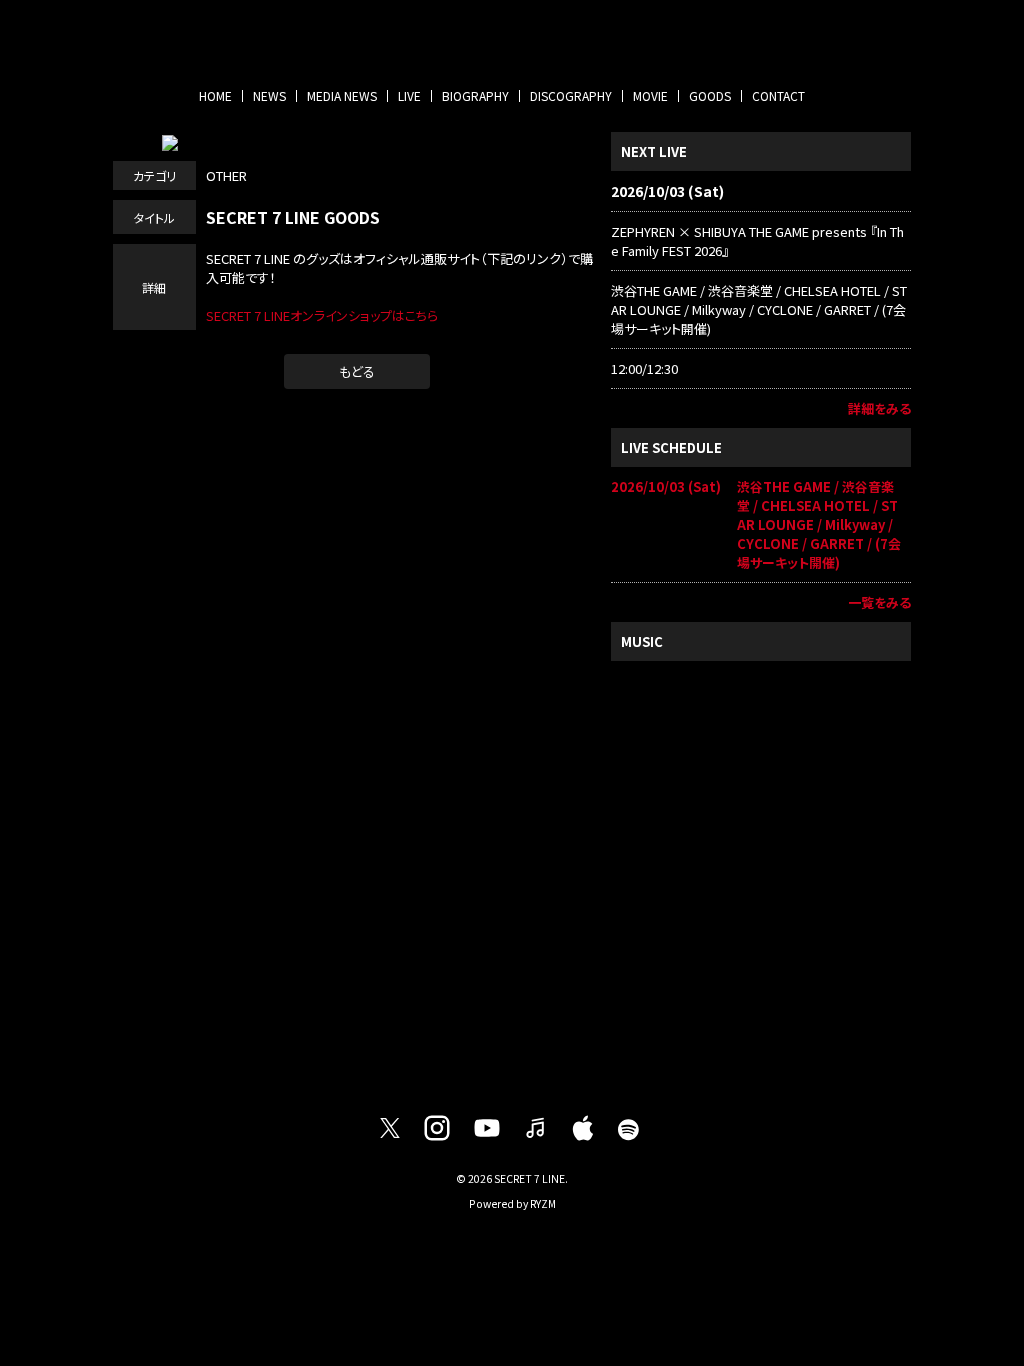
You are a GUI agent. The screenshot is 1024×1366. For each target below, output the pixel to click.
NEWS (269, 95)
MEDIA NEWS (342, 95)
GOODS (710, 95)
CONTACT (778, 95)
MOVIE (650, 95)
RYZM (543, 1203)
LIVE (409, 95)
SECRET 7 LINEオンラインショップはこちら (322, 315)
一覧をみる (879, 602)
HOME (215, 95)
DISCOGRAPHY (571, 95)
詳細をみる (879, 408)
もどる (357, 371)
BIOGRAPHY (475, 95)
